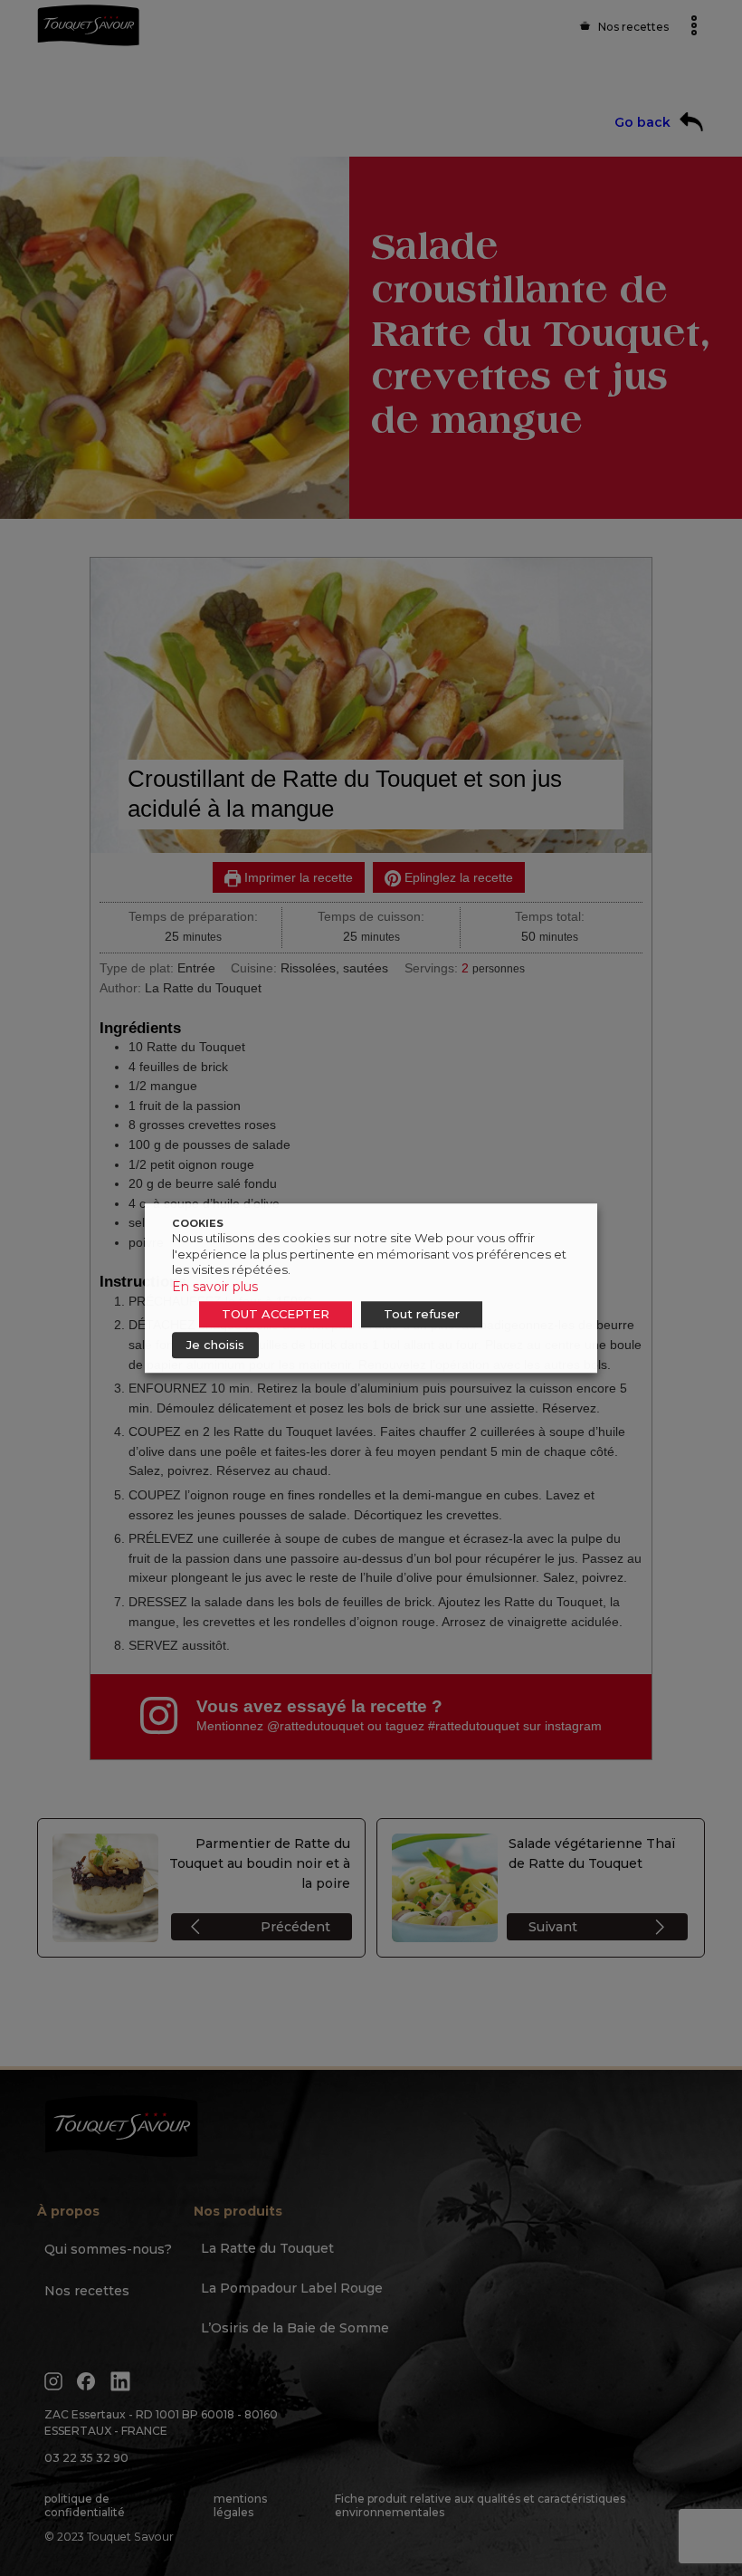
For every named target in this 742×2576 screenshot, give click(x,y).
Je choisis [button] (215, 1345)
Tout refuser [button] (422, 1314)
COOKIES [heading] (198, 1223)
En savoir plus (215, 1287)
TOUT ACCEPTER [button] (276, 1314)
